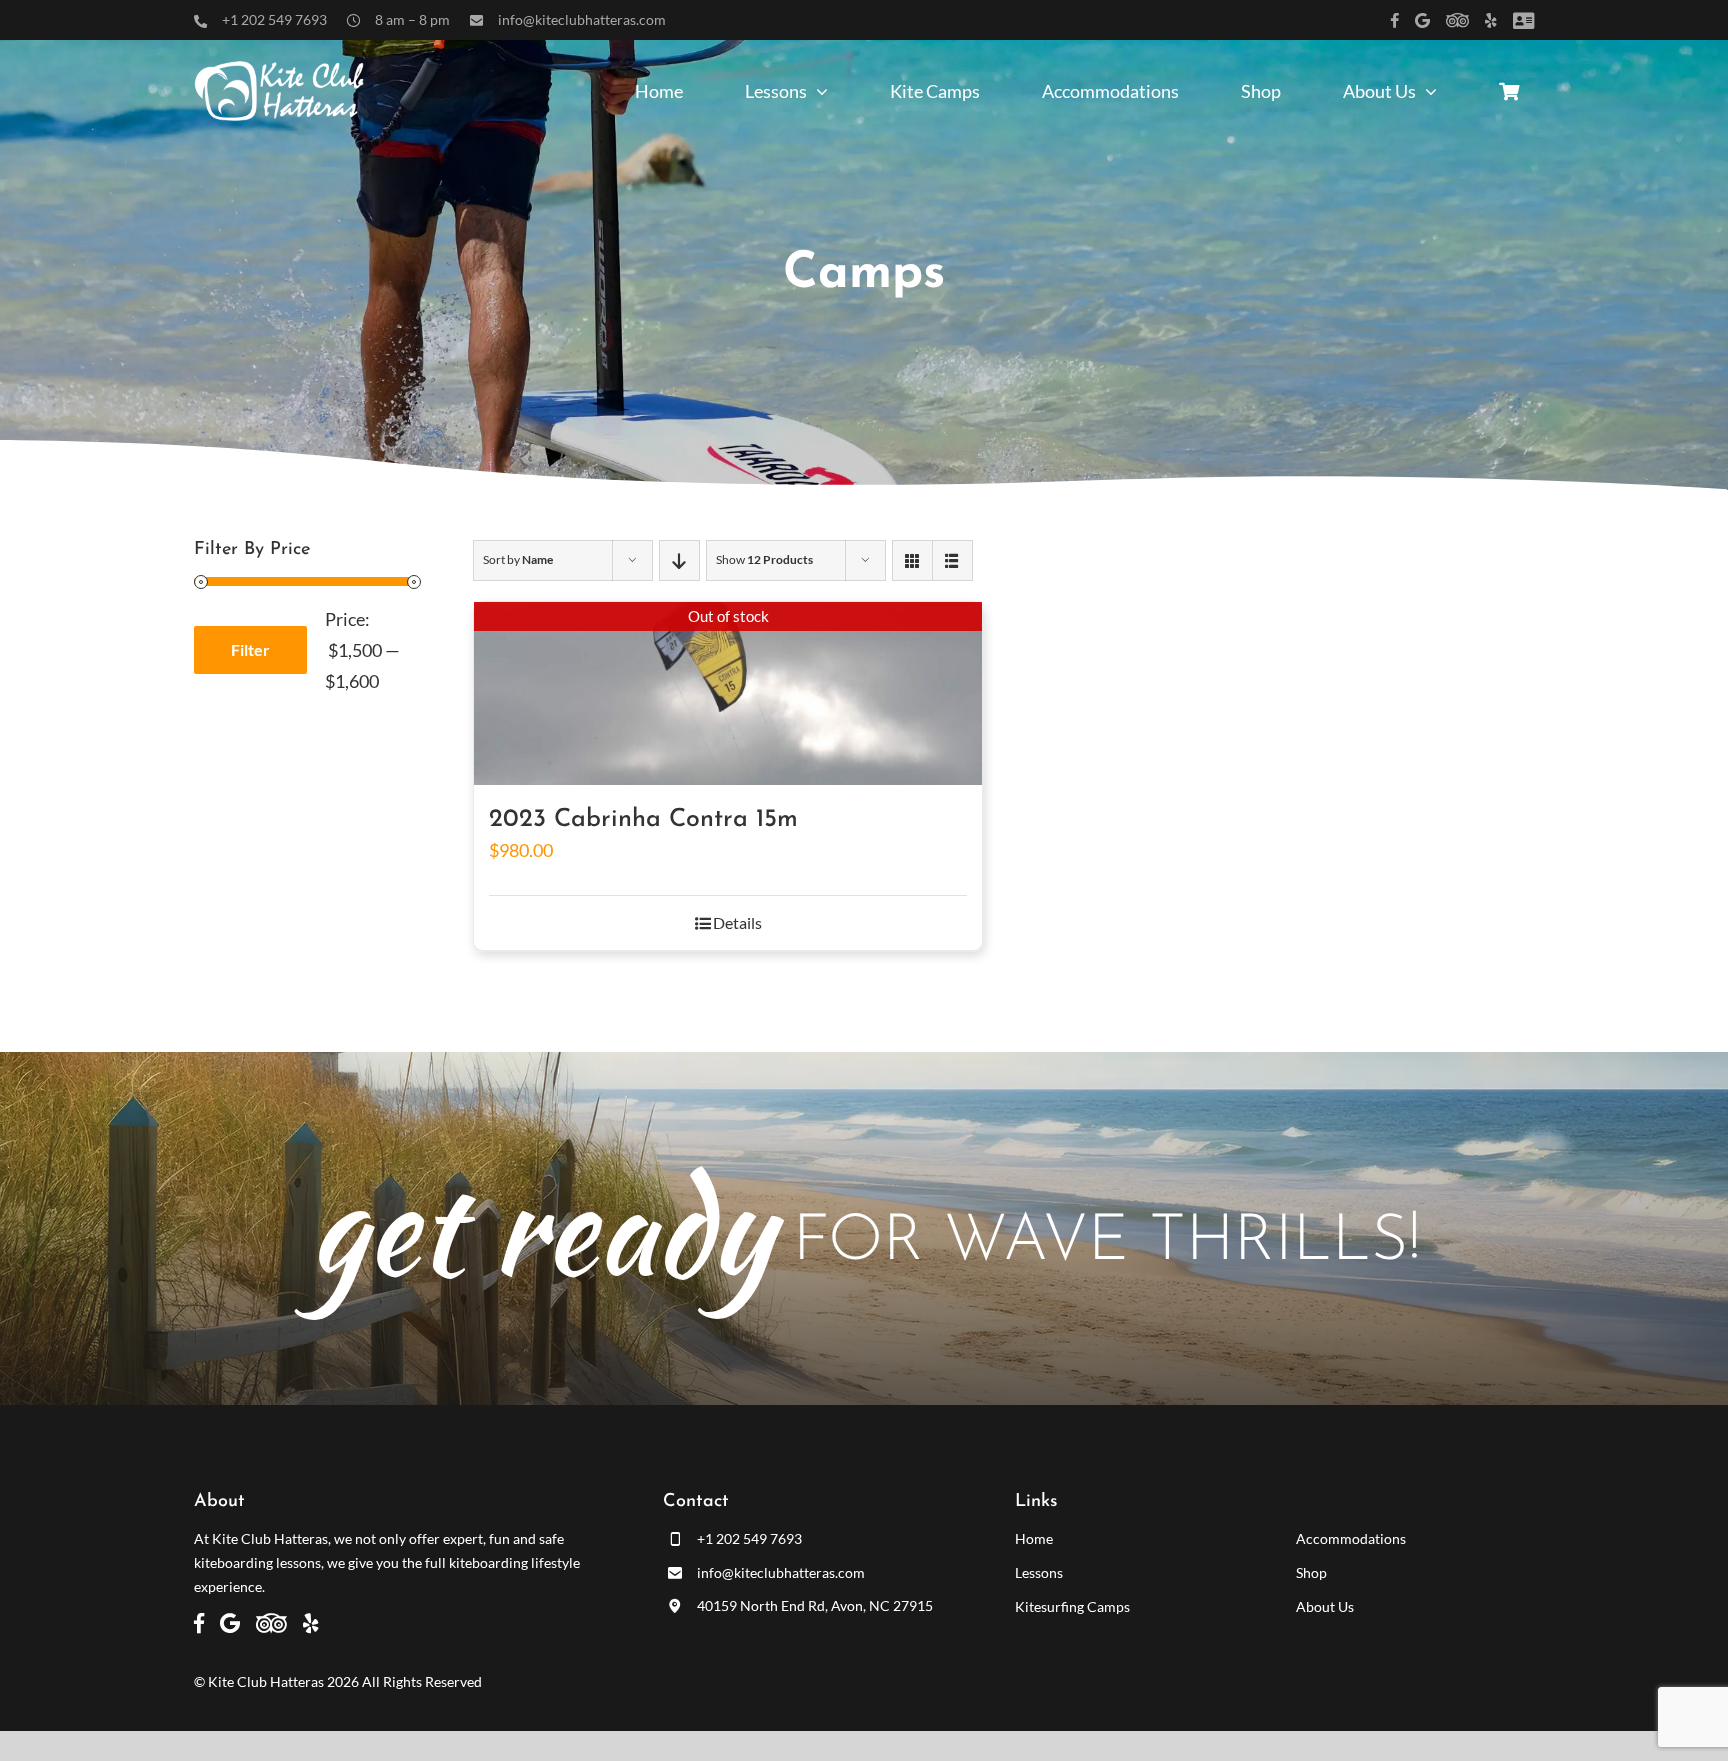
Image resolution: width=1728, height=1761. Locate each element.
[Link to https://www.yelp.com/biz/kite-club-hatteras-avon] (1491, 20)
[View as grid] (912, 560)
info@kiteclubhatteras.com (582, 19)
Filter (250, 649)
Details (737, 922)
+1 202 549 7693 (274, 19)
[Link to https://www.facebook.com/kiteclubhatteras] (1395, 20)
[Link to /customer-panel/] (1523, 20)
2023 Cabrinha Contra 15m (643, 819)
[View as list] (952, 560)
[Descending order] (679, 560)
